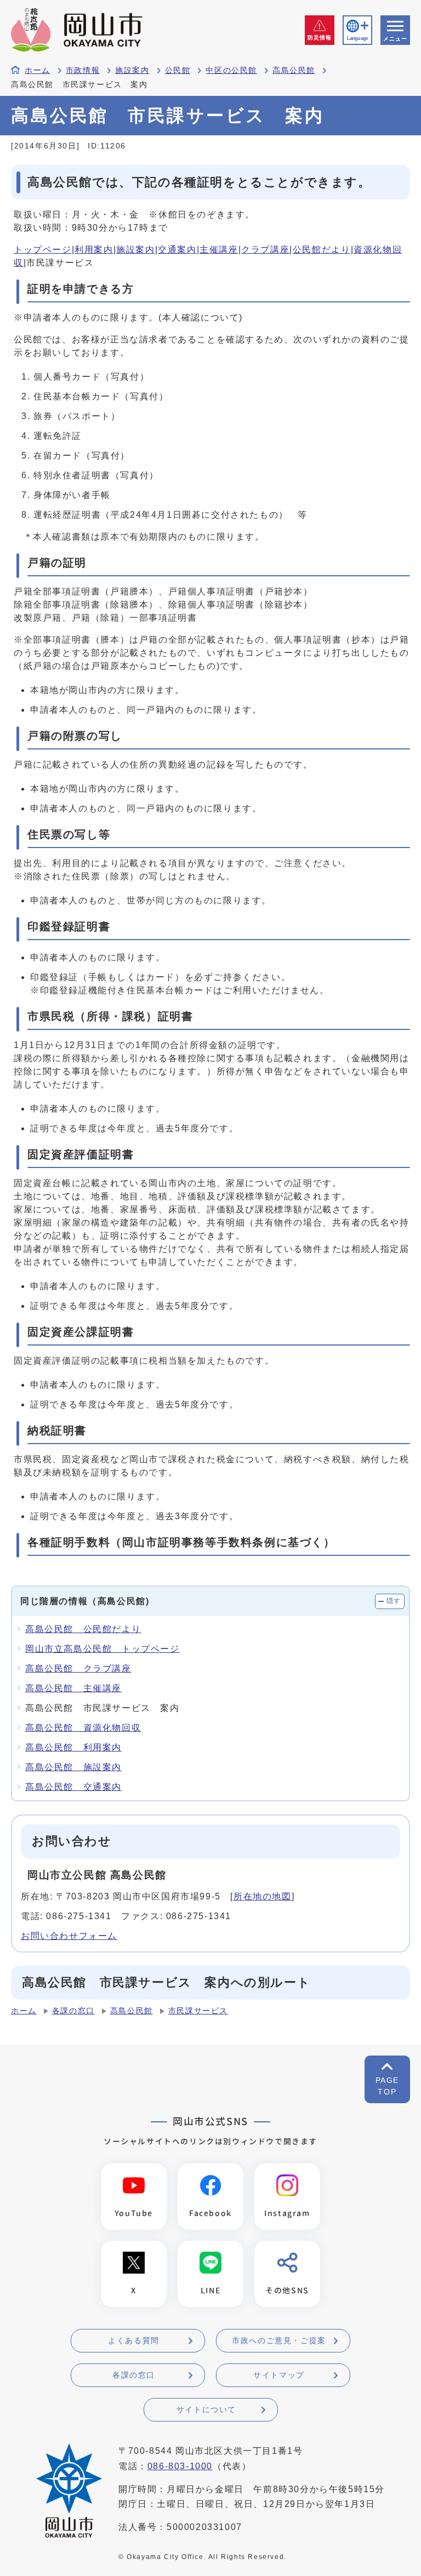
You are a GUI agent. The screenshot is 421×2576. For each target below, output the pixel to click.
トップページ (43, 250)
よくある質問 (134, 2340)
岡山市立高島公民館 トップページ (103, 1649)
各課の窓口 (73, 2011)
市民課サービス (198, 2011)
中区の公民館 (231, 70)
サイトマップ (279, 2375)
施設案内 (132, 70)
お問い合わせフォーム (69, 1936)
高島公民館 (294, 70)
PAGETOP (387, 2086)
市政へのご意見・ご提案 (279, 2340)
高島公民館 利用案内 (73, 1747)
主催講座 (219, 250)
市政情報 (83, 70)
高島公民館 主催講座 (73, 1688)
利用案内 (94, 250)
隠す (394, 1601)
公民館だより (322, 250)
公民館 (178, 70)
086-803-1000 (180, 2466)
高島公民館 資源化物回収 (83, 1728)
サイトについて (206, 2409)
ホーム (38, 70)
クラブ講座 (265, 250)
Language (357, 38)
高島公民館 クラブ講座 (78, 1668)
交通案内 (177, 250)
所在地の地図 (263, 1896)
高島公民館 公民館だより (83, 1629)
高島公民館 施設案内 (73, 1767)
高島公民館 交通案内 (73, 1787)
